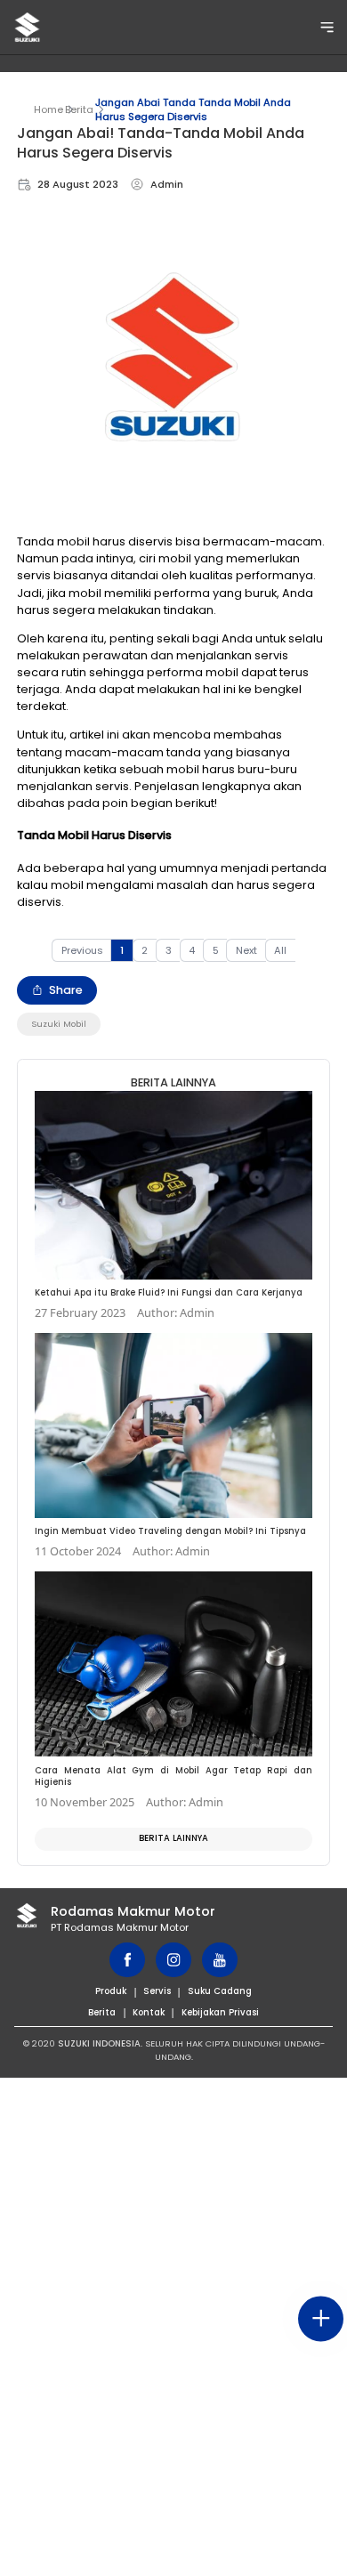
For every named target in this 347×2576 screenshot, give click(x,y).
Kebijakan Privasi (220, 2012)
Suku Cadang (220, 1991)
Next (246, 950)
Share (66, 990)
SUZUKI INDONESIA (99, 2043)
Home (48, 109)
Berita (79, 109)
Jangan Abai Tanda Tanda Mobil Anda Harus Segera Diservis (193, 109)
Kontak (149, 2012)
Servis (157, 1991)
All (280, 950)
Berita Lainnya (173, 1838)
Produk (111, 1991)
